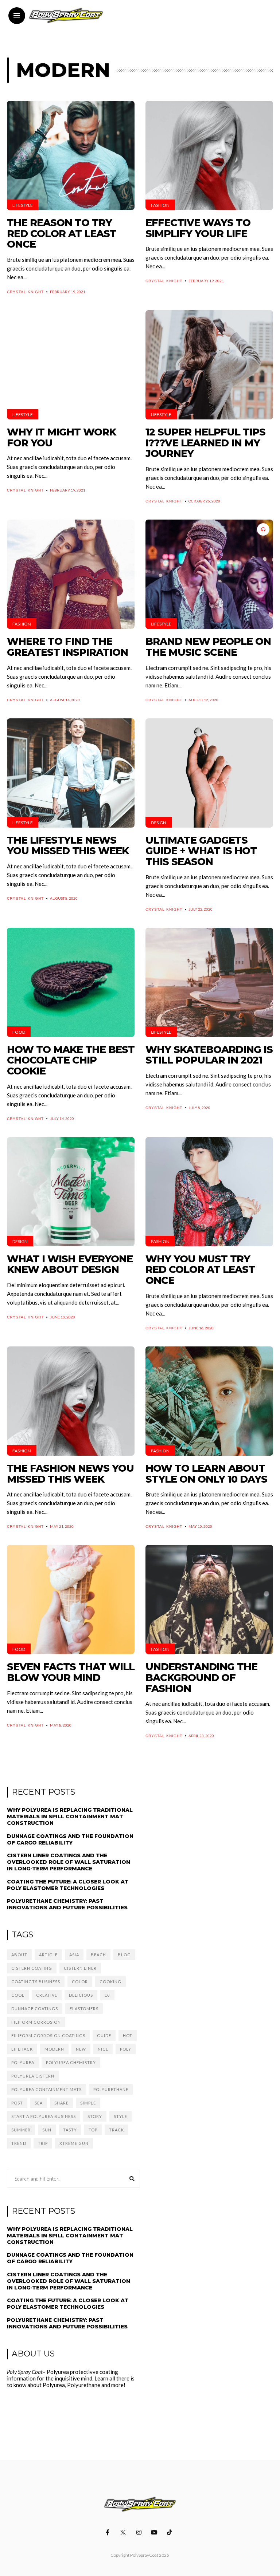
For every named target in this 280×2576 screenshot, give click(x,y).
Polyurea (23, 2062)
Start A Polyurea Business (44, 2116)
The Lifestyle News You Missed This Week (68, 846)
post (17, 2103)
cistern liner (80, 1968)
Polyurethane (111, 2089)
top (93, 2130)
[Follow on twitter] (124, 2532)
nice (103, 2049)
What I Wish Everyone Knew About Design (70, 1264)
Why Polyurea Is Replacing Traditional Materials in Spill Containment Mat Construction (70, 1816)
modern (54, 2049)
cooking (110, 1982)
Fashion (160, 205)
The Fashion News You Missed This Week (70, 1474)
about (19, 1955)
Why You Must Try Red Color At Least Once (200, 1270)
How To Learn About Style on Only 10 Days (206, 1474)
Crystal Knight (25, 292)
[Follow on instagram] (140, 2532)
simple (88, 2103)
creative (47, 1995)
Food (19, 1032)
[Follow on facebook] (109, 2532)
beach (98, 1955)
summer (21, 2130)
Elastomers (84, 2009)
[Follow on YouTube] (155, 2532)
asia (74, 1955)
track (116, 2130)
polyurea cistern (33, 2076)
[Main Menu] (17, 16)
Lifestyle (23, 205)
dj (107, 1995)
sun (47, 2130)
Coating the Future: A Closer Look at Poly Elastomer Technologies (68, 1885)
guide (104, 2035)
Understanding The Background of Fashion (201, 1677)
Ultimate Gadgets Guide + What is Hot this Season (201, 851)
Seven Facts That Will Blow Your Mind (71, 1672)
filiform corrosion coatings (48, 2035)
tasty (70, 2130)
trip (43, 2143)
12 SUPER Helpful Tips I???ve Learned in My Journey (205, 443)
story (95, 2116)
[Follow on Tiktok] (171, 2532)
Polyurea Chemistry (71, 2062)
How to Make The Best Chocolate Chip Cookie (71, 1060)
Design (159, 823)
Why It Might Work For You (61, 437)
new (81, 2049)
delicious (81, 1995)
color (80, 1982)
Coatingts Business (36, 1982)
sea (39, 2103)
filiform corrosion (36, 2022)
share (61, 2103)
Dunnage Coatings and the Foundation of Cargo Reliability (70, 1839)
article (48, 1955)
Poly (126, 2049)
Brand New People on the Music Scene (208, 647)
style (120, 2116)
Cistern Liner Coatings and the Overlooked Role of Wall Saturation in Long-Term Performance (69, 1862)
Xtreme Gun (74, 2143)
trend (19, 2143)
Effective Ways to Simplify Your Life (198, 228)
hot (128, 2035)
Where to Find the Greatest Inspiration (67, 647)
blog (124, 1955)
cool (18, 1995)
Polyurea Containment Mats (46, 2089)
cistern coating (32, 1968)
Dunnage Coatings (35, 2009)
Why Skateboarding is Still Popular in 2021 (209, 1055)
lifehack (22, 2049)
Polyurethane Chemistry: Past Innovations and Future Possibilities (67, 1904)
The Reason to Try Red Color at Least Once (62, 233)
